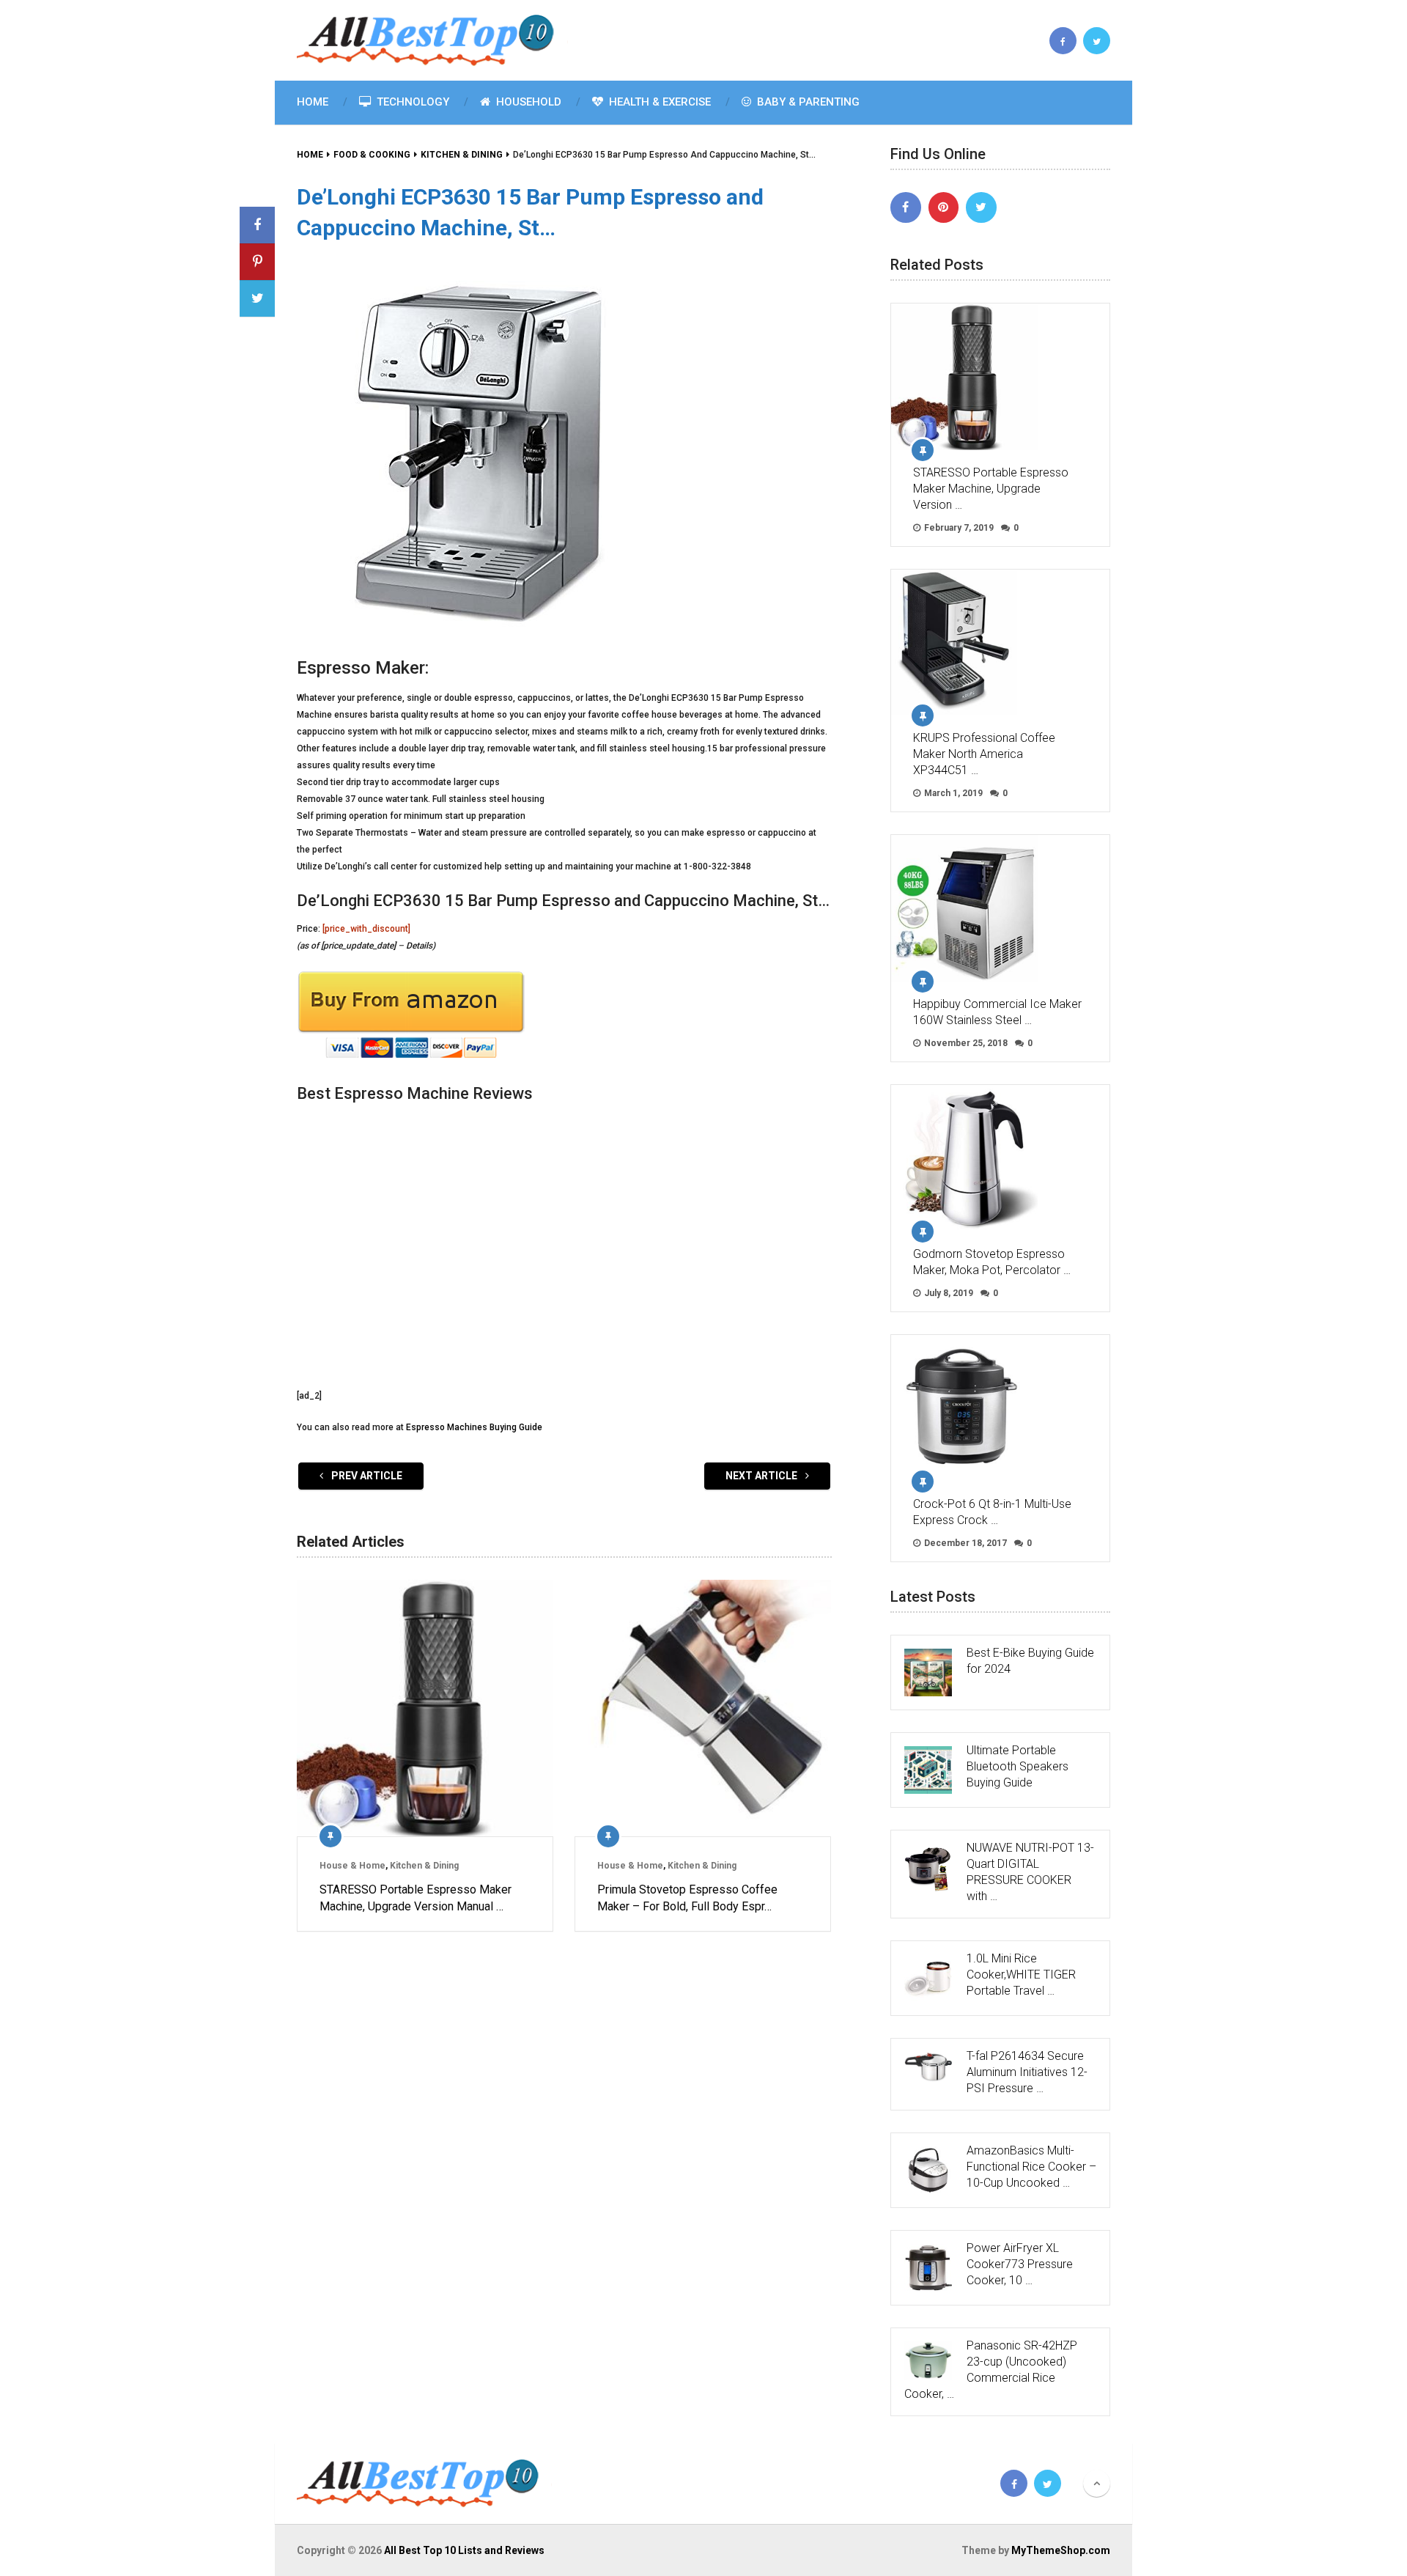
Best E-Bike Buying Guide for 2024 (1030, 1661)
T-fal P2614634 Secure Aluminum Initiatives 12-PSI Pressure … (1027, 2072)
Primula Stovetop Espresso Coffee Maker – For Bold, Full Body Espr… (687, 1898)
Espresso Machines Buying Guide (474, 1427)
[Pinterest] (944, 207)
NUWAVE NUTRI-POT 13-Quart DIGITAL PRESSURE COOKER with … (1030, 1872)
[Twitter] (981, 207)
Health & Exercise (658, 102)
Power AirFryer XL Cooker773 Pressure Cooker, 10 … (1020, 2264)
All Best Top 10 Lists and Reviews (464, 2550)
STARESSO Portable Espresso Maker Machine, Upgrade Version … (991, 489)
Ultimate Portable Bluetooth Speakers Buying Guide (1018, 1766)
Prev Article (366, 1476)
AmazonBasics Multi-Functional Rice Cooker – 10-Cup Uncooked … (1031, 2167)
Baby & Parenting (807, 102)
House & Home (352, 1866)
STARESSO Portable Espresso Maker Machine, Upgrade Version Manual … (416, 1898)
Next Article (762, 1476)
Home (313, 102)
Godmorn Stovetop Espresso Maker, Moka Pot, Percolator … (992, 1262)
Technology (411, 102)
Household (527, 102)
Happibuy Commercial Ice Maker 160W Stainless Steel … (997, 1012)
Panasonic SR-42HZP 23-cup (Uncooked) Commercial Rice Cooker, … (991, 2370)
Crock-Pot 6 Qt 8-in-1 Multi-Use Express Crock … (992, 1512)
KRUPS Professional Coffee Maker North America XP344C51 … (984, 754)
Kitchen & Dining (424, 1866)
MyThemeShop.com (1061, 2550)
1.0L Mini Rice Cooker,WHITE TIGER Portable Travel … (1021, 1975)
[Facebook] (906, 207)
